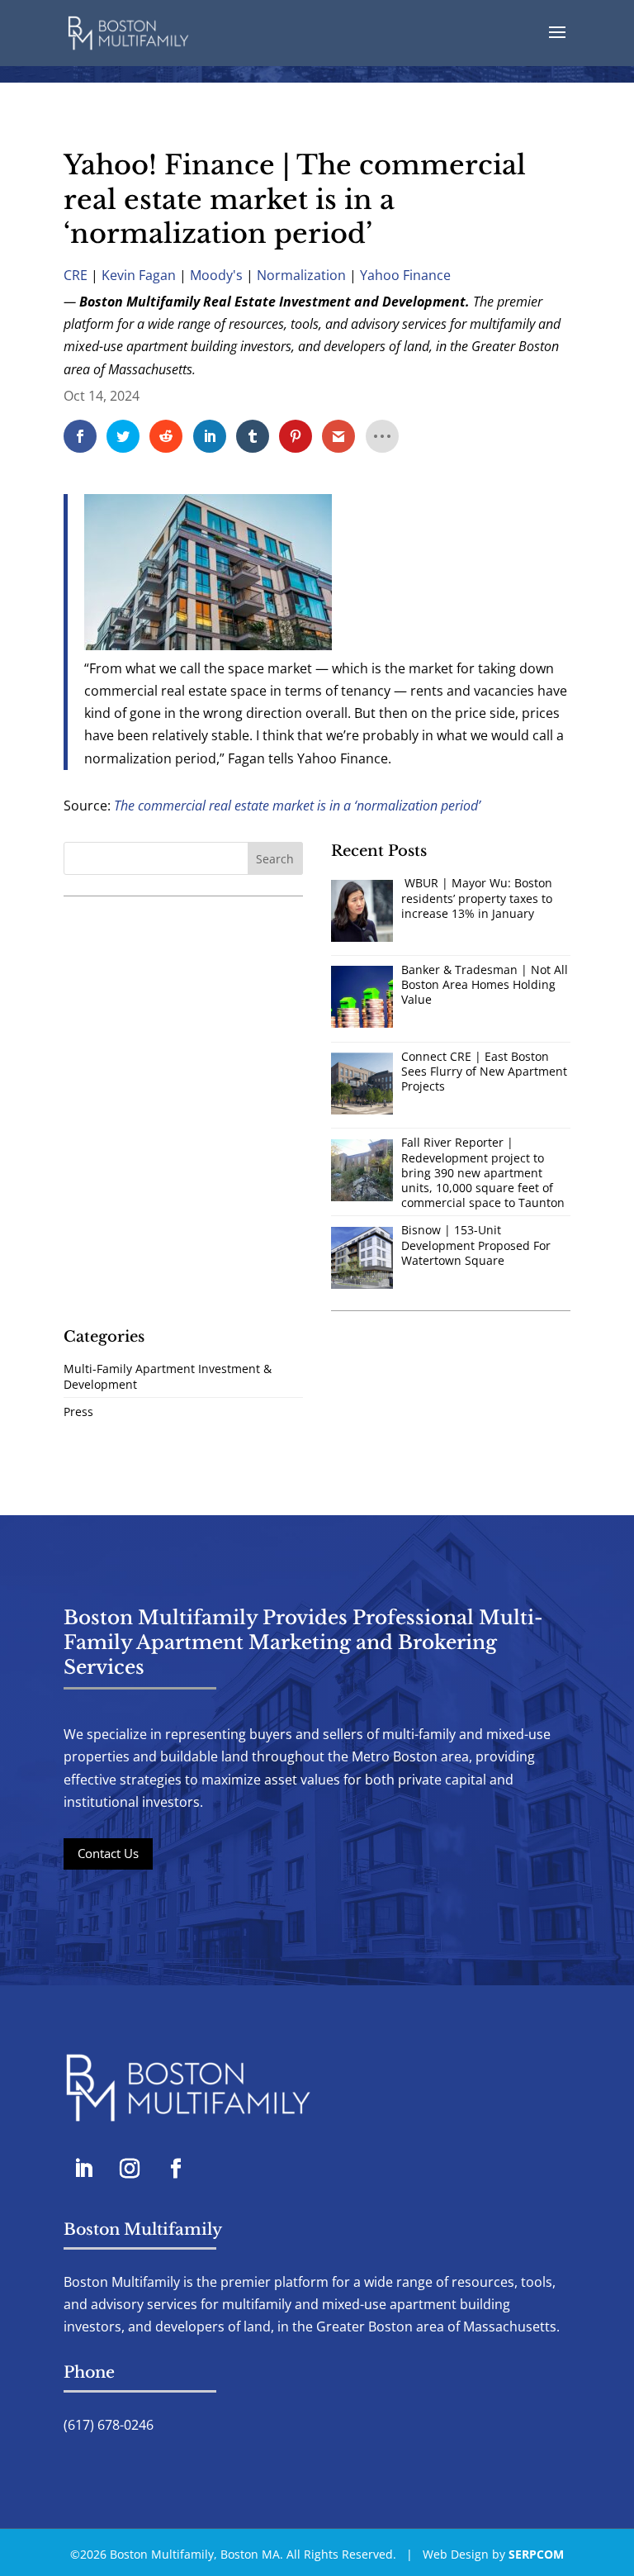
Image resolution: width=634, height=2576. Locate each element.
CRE (76, 275)
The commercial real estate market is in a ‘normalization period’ (297, 806)
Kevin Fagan (139, 275)
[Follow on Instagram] (130, 2169)
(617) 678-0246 (109, 2425)
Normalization (301, 275)
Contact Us (108, 1853)
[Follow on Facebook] (176, 2169)
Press (78, 1412)
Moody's (216, 275)
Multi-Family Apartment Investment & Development (168, 1376)
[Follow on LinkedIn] (83, 2169)
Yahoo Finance (405, 275)
